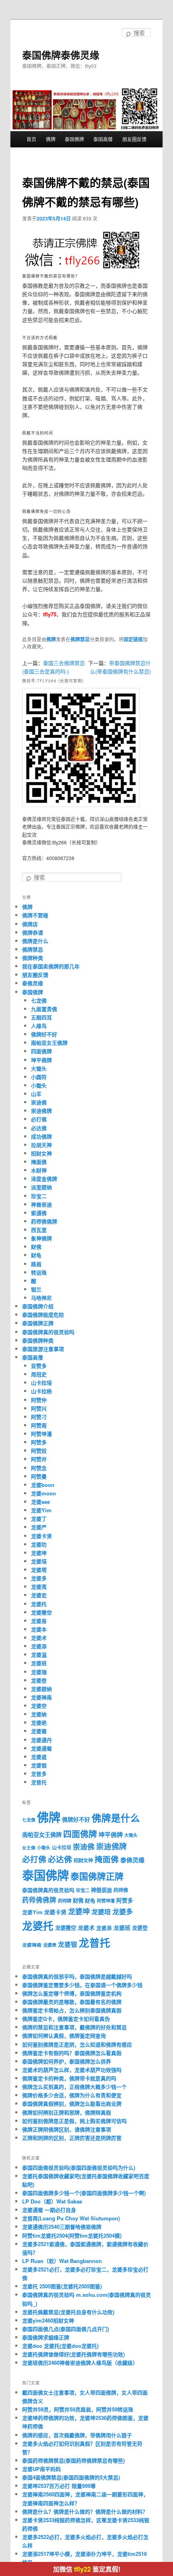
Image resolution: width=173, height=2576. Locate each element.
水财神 (39, 1170)
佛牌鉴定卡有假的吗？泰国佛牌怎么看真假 (72, 2053)
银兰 (36, 1289)
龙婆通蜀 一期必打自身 (49, 2210)
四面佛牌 (41, 1051)
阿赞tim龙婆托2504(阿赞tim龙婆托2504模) (72, 2235)
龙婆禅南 (41, 1697)
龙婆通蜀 (41, 1748)
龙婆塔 (39, 1570)
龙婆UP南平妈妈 (41, 2469)
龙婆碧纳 (41, 1689)
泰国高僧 (103, 139)
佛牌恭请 (33, 932)
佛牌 (51, 139)
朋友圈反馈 (134, 139)
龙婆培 (39, 1561)
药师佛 (121, 1890)
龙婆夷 (39, 1587)
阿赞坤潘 (41, 1434)
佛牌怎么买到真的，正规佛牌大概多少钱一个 (74, 2087)
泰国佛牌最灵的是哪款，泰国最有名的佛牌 (72, 2002)
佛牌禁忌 (80, 639)
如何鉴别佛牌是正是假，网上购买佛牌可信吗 (74, 2121)
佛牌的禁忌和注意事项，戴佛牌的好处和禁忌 (74, 2027)
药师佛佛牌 (44, 1221)
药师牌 (65, 1901)
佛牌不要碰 (35, 915)
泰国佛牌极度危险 (43, 1315)
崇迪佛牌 (41, 1111)
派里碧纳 (41, 1187)
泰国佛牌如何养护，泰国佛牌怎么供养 (67, 2061)
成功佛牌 (41, 1136)
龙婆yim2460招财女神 (48, 2320)
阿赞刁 (39, 1417)
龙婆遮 (39, 1757)
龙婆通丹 (41, 1740)
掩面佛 (39, 1162)
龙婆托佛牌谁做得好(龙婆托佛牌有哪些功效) (73, 2354)
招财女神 (41, 1153)
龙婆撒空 (41, 1612)
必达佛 (39, 1128)
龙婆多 (39, 1578)
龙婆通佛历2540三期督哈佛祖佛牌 (62, 2227)
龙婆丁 (39, 1519)
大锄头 (39, 1068)
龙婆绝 (39, 1722)
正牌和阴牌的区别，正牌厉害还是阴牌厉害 (72, 2138)
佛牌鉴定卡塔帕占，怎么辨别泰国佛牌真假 (72, 2010)
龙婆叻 (39, 1544)
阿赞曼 (39, 1476)
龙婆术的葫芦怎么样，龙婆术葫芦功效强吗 (72, 2070)
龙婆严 (39, 1527)
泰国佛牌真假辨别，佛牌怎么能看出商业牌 (72, 2103)
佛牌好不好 (44, 1034)
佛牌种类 (33, 958)
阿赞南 (39, 1425)
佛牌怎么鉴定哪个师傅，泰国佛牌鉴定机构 (72, 1993)
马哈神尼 (41, 1298)
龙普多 (39, 1774)
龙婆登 (39, 1680)
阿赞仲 (39, 1400)
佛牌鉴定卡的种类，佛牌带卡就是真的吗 (69, 2078)
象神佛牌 (41, 1238)
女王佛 (29, 1848)
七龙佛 (39, 1000)
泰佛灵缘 (33, 983)
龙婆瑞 (39, 1672)
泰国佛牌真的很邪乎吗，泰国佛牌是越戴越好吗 (77, 1976)
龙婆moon (43, 1493)
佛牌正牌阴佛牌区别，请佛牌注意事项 (67, 2129)
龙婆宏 (39, 1595)
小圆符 (39, 1077)
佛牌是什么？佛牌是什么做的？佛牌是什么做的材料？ (85, 2511)
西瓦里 (39, 1230)
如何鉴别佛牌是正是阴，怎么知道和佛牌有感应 (77, 2044)
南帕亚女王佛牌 (49, 1043)
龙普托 (39, 1782)
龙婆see (40, 1502)
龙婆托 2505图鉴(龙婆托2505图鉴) (62, 2286)
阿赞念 (39, 1468)
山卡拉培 (41, 1383)
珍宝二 (39, 1196)
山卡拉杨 (41, 1391)
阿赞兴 (39, 1408)
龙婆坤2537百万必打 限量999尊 (59, 2486)
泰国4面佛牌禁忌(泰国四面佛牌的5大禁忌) (71, 2477)
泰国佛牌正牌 (38, 1323)
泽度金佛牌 (44, 1179)
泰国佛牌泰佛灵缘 (61, 55)
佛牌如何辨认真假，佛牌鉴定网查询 (64, 2035)
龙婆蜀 (39, 1731)
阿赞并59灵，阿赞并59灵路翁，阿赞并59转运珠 (78, 2409)
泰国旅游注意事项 (43, 1349)
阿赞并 (39, 1459)
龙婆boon (43, 1485)
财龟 (36, 1255)
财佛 (36, 1247)
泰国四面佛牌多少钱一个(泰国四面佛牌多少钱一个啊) (84, 2193)
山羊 (36, 1094)
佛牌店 (30, 924)
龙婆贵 (50, 1945)
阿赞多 (39, 1442)
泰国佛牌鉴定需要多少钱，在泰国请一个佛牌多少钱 (82, 1985)
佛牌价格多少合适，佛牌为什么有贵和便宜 (72, 2095)
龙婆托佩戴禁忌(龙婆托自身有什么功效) (68, 2312)
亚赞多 (39, 1366)
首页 (31, 139)
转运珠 (39, 1272)
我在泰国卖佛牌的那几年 (51, 966)
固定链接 (133, 639)
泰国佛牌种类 (38, 1340)
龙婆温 (39, 1655)
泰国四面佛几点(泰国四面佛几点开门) (66, 2329)
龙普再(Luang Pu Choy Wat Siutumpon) (71, 2218)
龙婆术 (39, 1638)
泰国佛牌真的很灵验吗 (48, 1332)
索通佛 (39, 1213)
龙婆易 (39, 1621)
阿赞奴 (39, 1451)
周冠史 (39, 1374)
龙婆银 (39, 1765)
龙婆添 (39, 1646)
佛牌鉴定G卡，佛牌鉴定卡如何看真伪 (66, 2019)
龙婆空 (39, 1706)
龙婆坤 (39, 1553)
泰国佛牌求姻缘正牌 (46, 2337)
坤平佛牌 (41, 1060)
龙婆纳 (39, 1714)
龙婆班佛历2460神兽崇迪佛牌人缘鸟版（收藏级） (80, 2363)
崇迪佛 (39, 1102)
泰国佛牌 (74, 139)
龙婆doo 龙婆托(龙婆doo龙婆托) (60, 2346)
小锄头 (39, 1085)
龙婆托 (39, 1604)
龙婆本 (39, 1629)
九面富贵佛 (44, 1009)
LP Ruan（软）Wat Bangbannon (62, 2261)
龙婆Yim (41, 1510)
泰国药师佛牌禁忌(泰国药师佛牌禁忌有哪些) (73, 2460)
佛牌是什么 (35, 941)
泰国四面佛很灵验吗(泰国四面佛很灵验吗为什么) (79, 2167)
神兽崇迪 (41, 1204)
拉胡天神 (41, 1145)
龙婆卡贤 (41, 1536)
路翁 (36, 1264)
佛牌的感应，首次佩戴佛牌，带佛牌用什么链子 (77, 2435)
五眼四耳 (41, 1017)
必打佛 (39, 1119)
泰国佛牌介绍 (38, 1306)
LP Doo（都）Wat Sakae (52, 2201)
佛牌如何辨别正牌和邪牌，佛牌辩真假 (67, 2112)
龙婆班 (39, 1663)
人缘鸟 (39, 1026)
